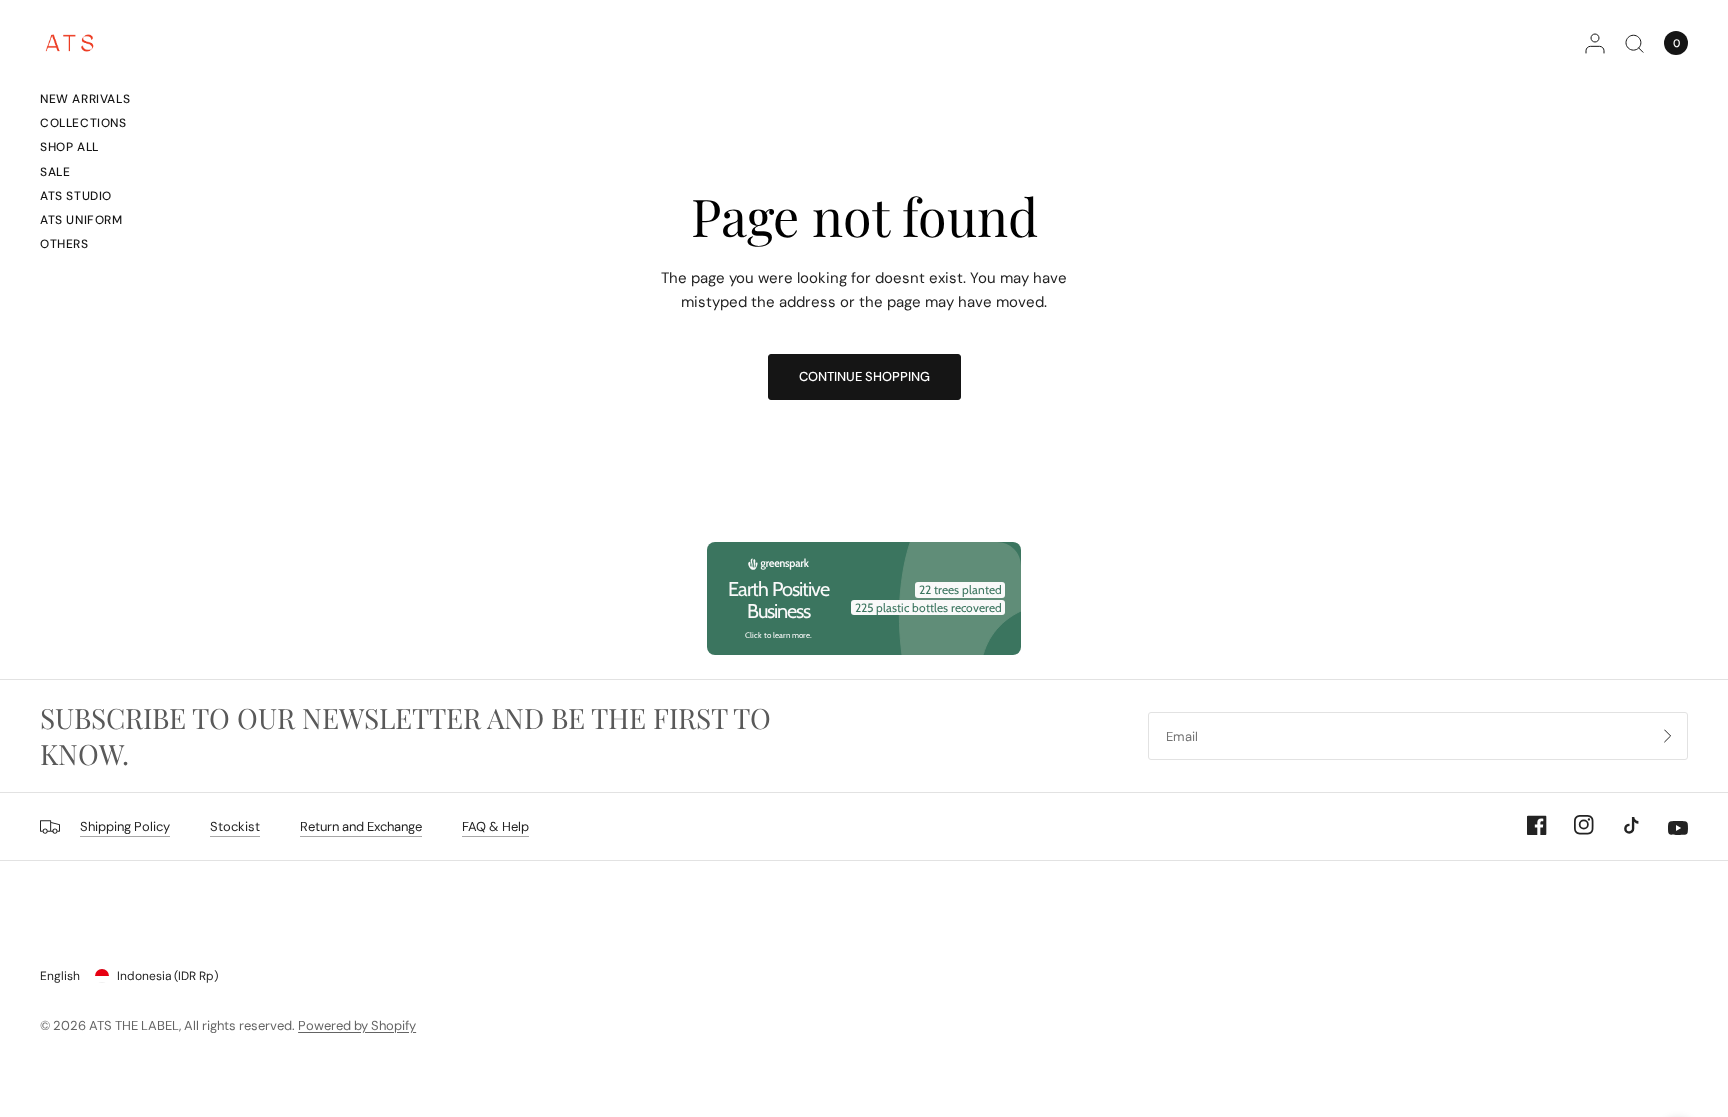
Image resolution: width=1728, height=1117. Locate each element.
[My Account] (1595, 43)
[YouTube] (1666, 828)
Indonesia (167, 976)
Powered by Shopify (357, 1025)
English (60, 976)
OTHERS (64, 244)
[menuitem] (85, 102)
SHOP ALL (69, 147)
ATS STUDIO (76, 196)
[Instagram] (1572, 825)
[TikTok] (1619, 825)
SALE (55, 172)
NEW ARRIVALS (85, 99)
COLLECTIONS (83, 123)
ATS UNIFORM (81, 220)
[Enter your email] (1668, 736)
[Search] (1634, 43)
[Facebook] (1525, 825)
